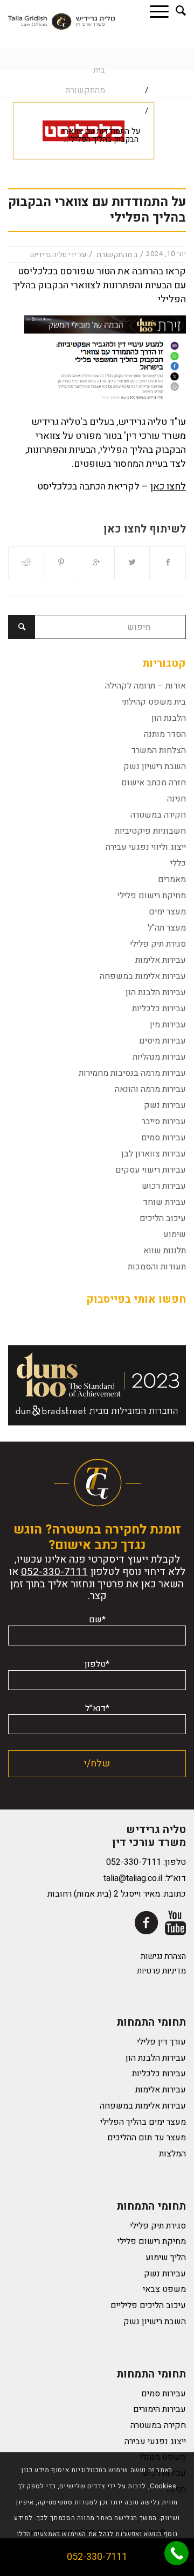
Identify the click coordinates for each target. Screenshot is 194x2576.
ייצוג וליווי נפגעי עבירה (146, 847)
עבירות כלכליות (159, 1009)
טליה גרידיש (48, 255)
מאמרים (172, 879)
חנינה (176, 799)
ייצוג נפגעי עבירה (155, 2442)
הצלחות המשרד (158, 750)
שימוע (175, 1234)
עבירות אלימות (161, 960)
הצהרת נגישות (163, 1956)
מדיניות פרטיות (161, 1971)
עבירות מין (168, 1025)
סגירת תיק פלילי (158, 944)
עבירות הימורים (160, 2409)
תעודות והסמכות (157, 1267)
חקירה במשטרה (158, 815)
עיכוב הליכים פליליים (148, 2305)
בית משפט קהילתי (154, 702)
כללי (178, 863)
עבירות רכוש (164, 1186)
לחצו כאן (168, 487)
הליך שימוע (166, 2258)
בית (99, 70)
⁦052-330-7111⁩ (54, 1572)
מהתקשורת (85, 90)
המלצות (172, 2154)
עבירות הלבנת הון (156, 992)
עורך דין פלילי (161, 2042)
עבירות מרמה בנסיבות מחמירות (132, 1073)
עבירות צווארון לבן (154, 1154)
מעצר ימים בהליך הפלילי (143, 2122)
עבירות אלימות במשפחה (143, 976)
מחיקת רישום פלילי (152, 896)
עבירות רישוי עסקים (151, 1170)
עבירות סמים (164, 1138)
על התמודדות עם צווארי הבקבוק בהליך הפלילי (97, 210)
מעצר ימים (167, 912)
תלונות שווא (165, 1251)
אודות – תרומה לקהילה (145, 686)
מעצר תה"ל (167, 928)
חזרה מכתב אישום (154, 783)
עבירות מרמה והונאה (150, 1089)
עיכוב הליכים (163, 1218)
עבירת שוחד (164, 1202)
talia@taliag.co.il (133, 1878)
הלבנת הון (169, 718)
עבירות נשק (165, 1105)
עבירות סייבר (164, 1122)
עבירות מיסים (162, 1041)
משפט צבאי (164, 2289)
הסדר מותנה (165, 734)
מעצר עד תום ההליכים (147, 2138)
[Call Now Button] (176, 2553)
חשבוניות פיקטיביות (150, 831)
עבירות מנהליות (159, 1057)
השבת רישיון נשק (155, 767)
